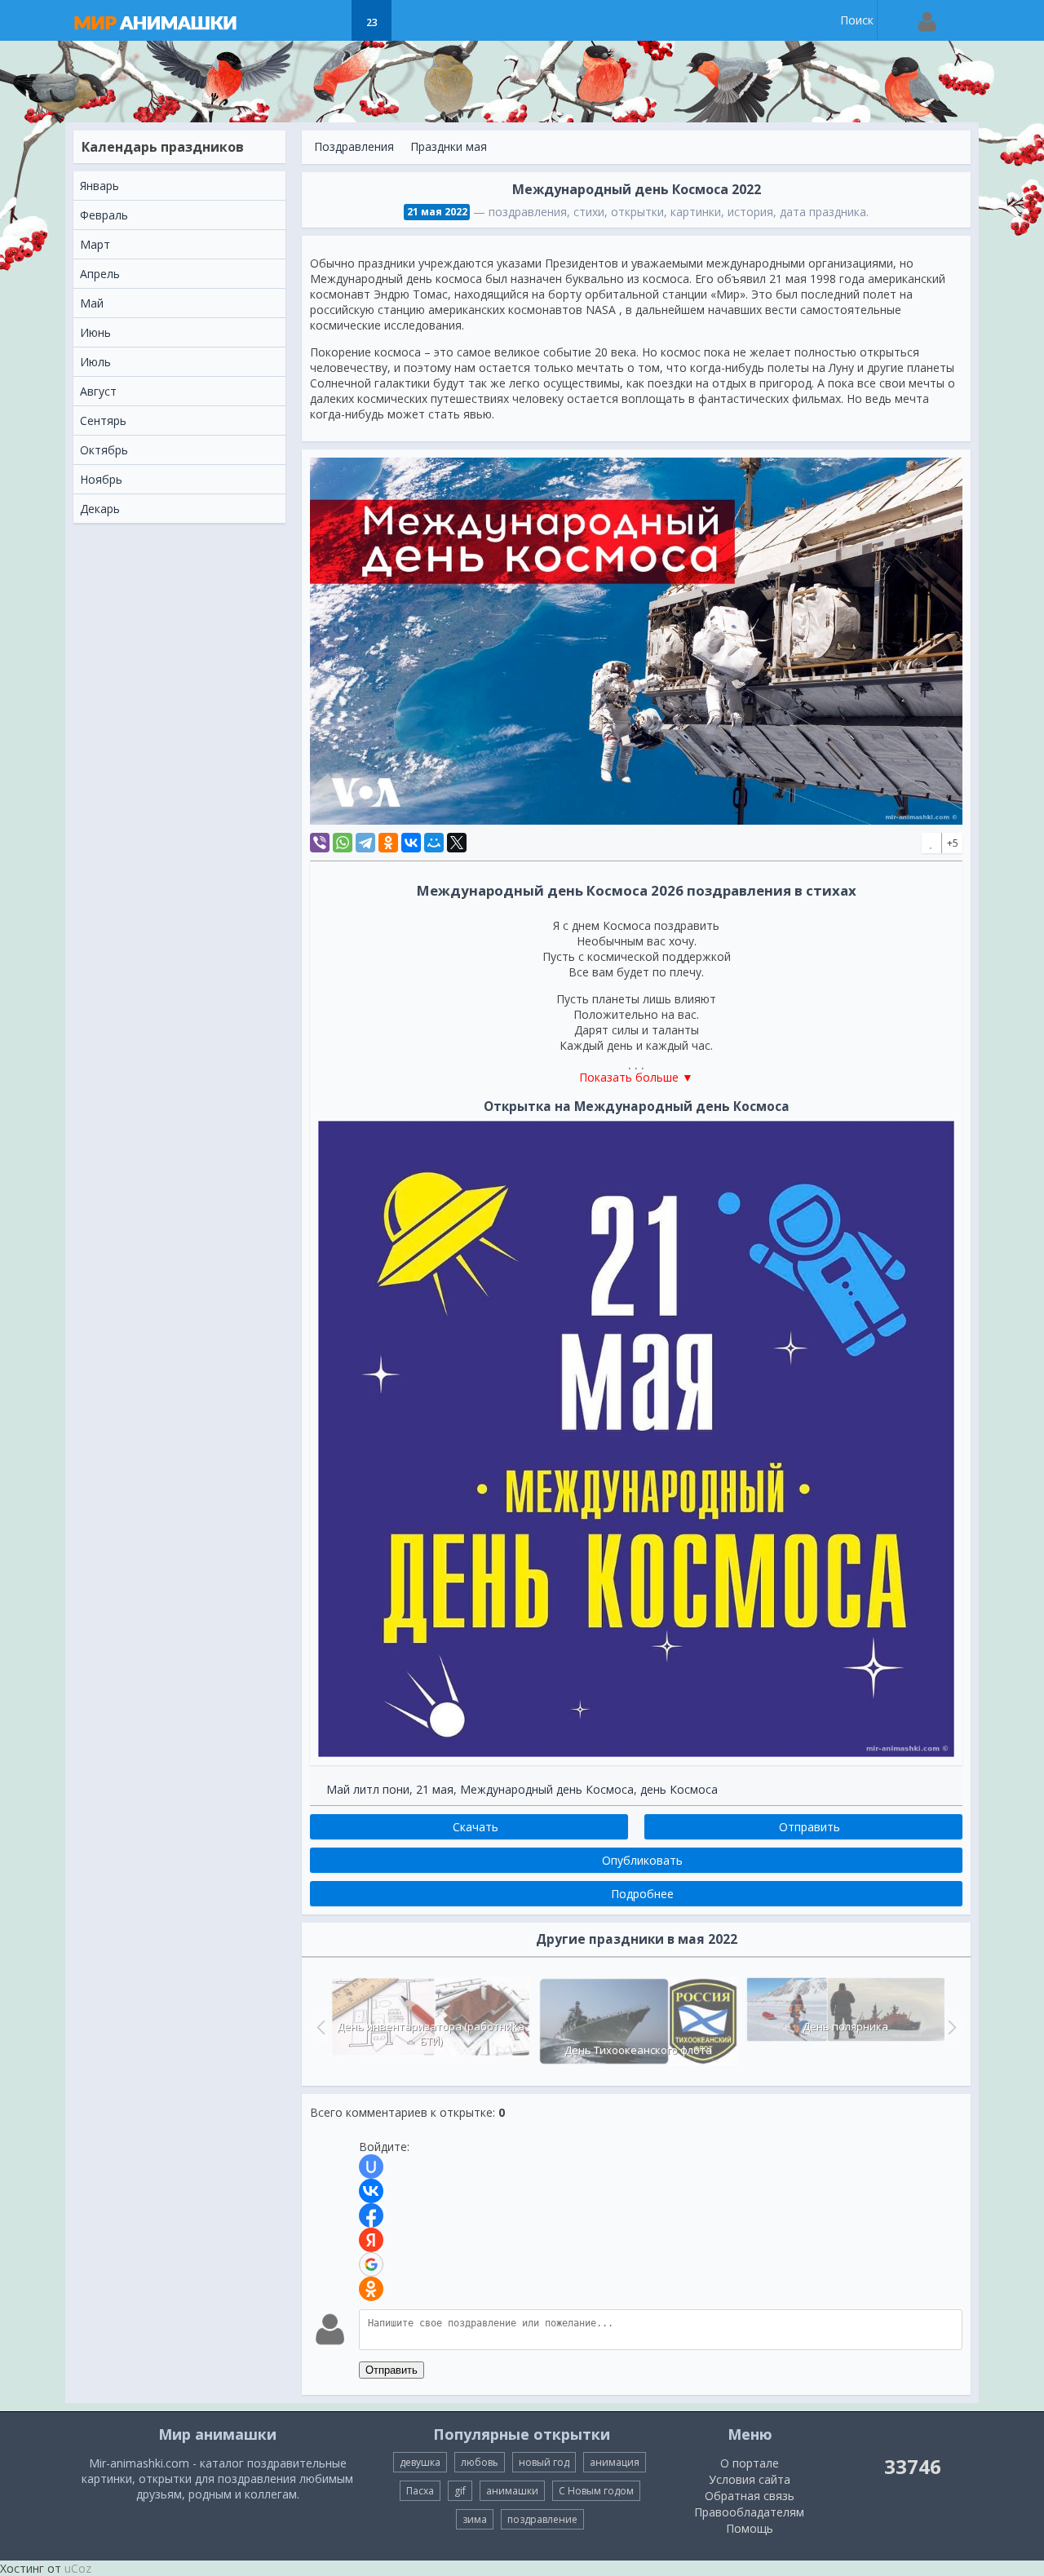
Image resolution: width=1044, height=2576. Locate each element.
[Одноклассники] (388, 843)
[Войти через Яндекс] (371, 2240)
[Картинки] (331, 20)
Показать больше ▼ (636, 1077)
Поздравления (354, 146)
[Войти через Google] (371, 2264)
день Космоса (679, 1789)
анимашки (512, 2491)
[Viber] (320, 843)
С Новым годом (596, 2491)
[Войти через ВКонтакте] (371, 2191)
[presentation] (319, 2027)
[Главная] (171, 20)
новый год (544, 2462)
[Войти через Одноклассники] (371, 2289)
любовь (480, 2462)
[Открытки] (290, 20)
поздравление (542, 2519)
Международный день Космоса (547, 1789)
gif (460, 2491)
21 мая (435, 1789)
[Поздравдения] (412, 20)
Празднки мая (449, 146)
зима (475, 2519)
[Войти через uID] (371, 2167)
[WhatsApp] (343, 843)
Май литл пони (368, 1789)
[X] (457, 843)
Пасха (420, 2491)
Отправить (391, 2370)
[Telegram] (365, 843)
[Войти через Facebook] (371, 2215)
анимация (615, 2462)
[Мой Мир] (434, 843)
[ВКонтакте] (411, 843)
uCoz (78, 2568)
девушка (420, 2462)
